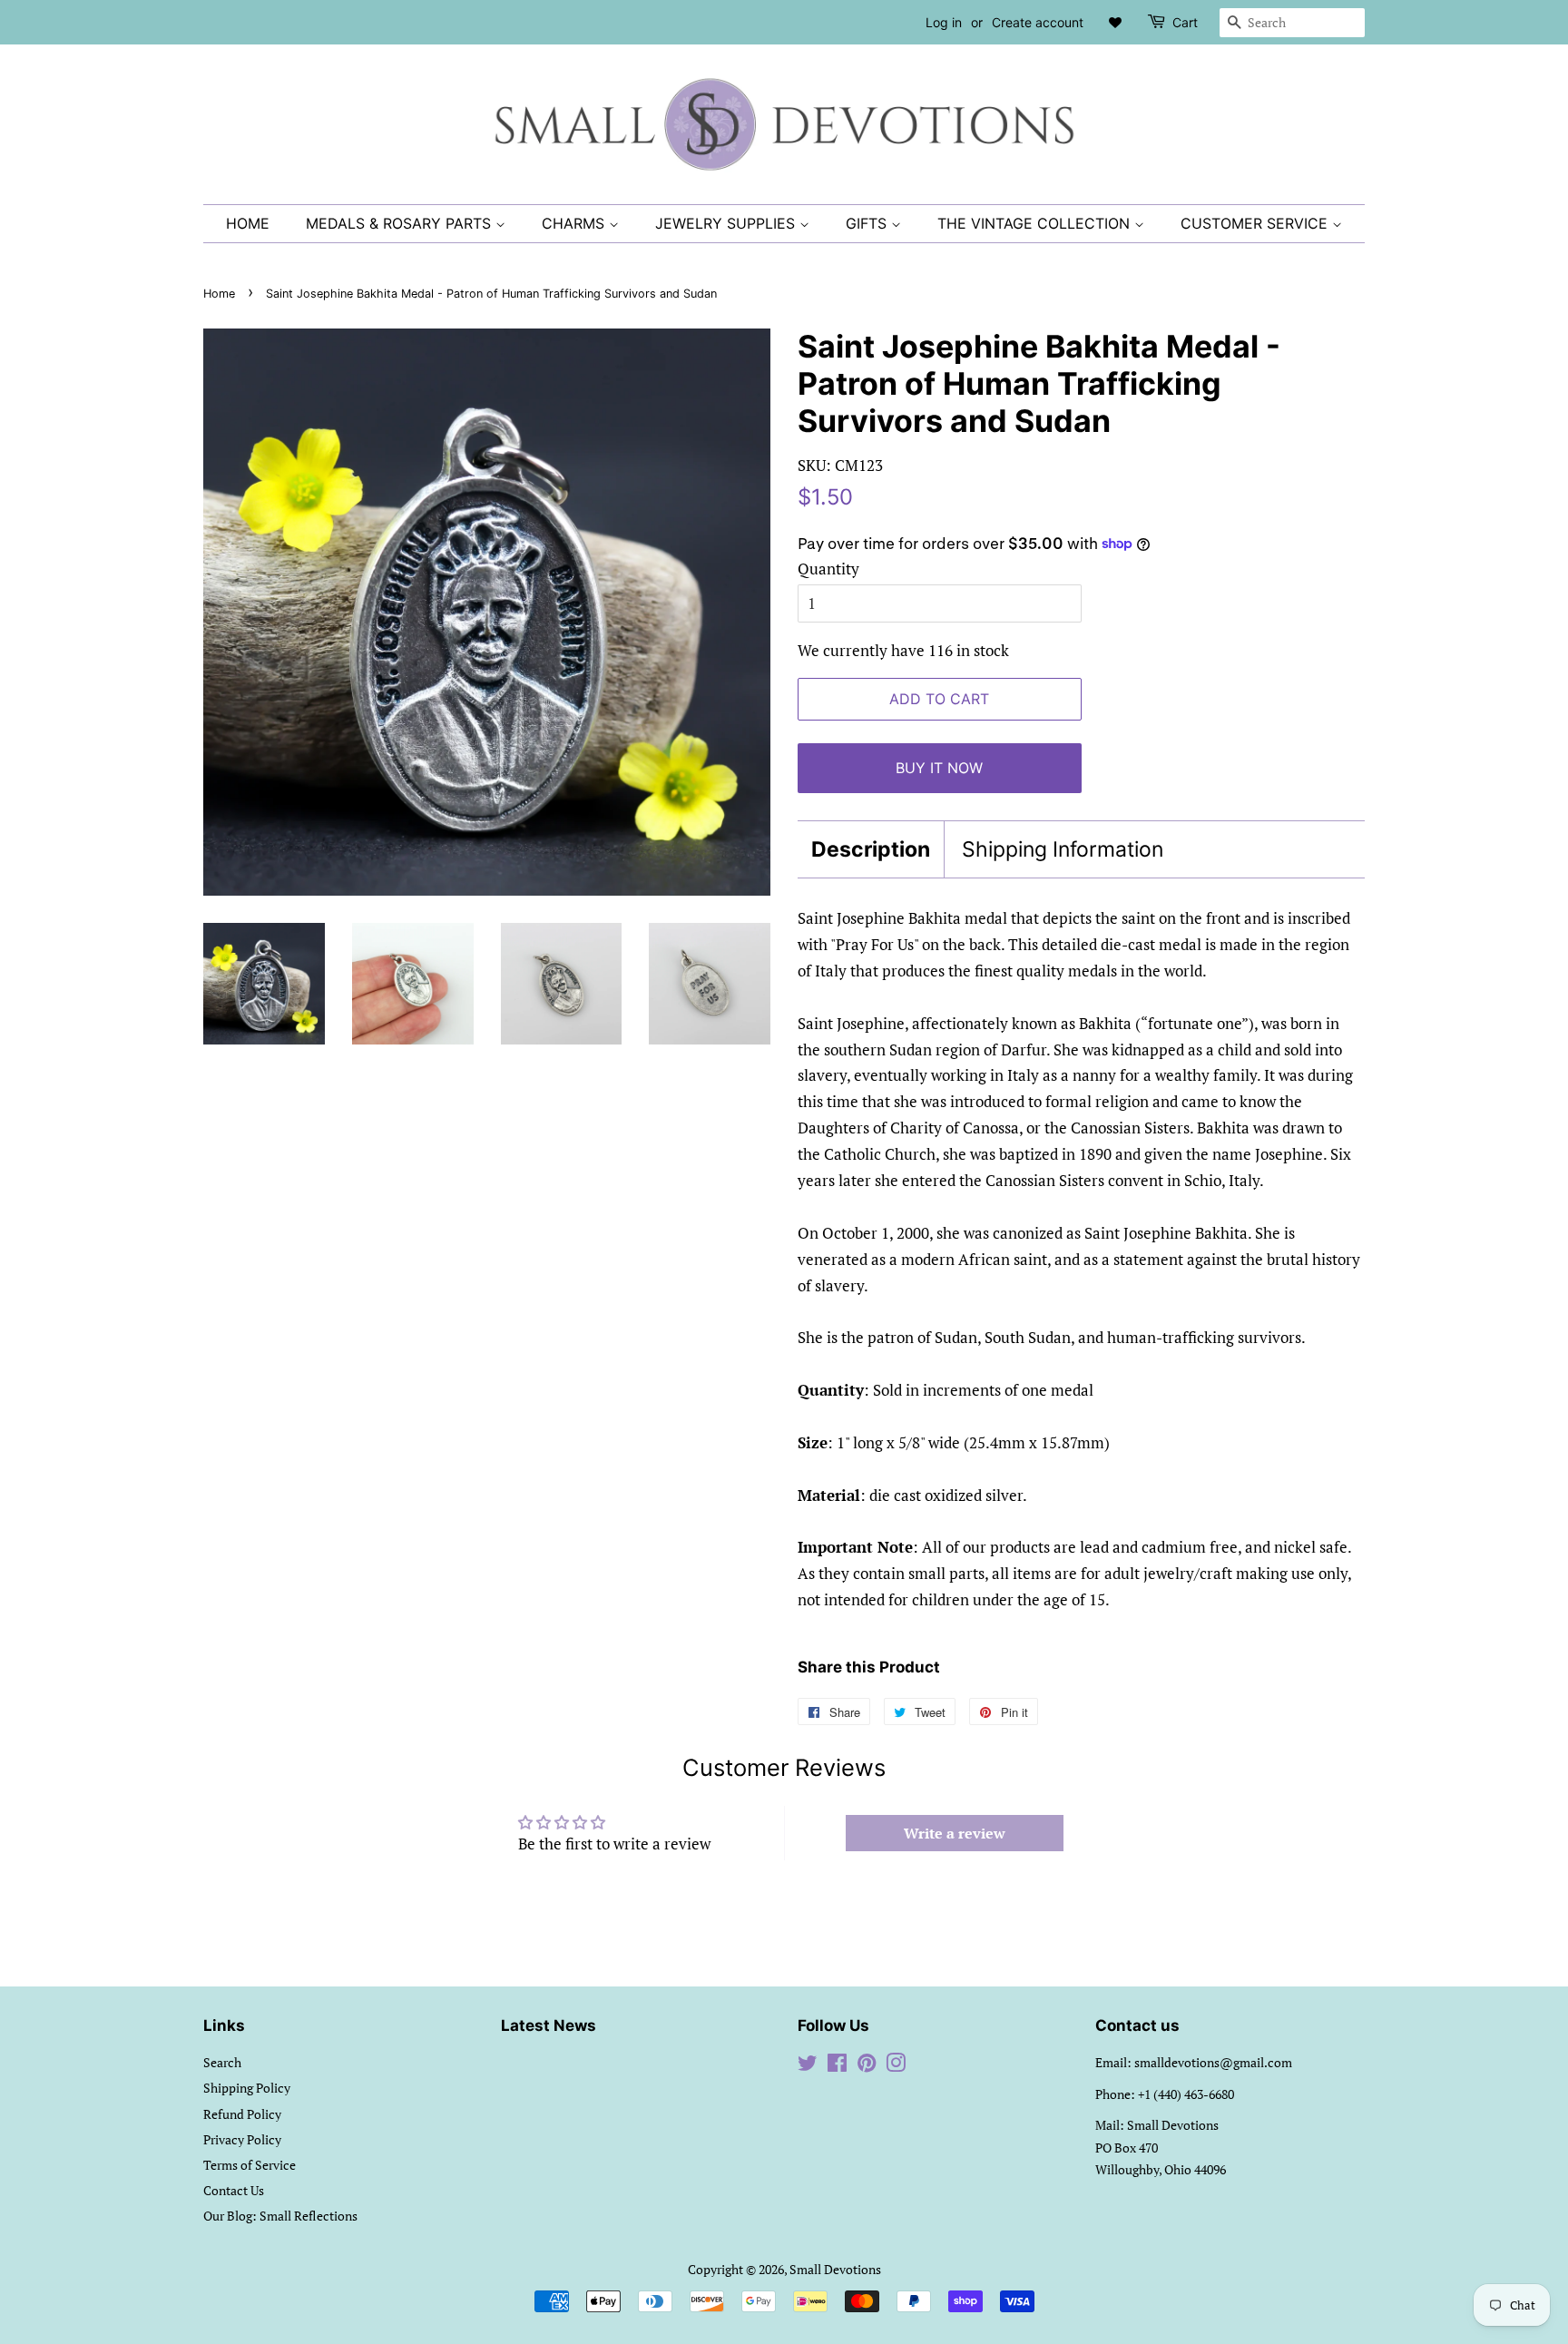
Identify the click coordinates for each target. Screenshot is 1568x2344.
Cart (1185, 22)
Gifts (868, 223)
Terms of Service (250, 2165)
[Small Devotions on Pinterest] (867, 2066)
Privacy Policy (242, 2139)
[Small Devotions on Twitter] (808, 2066)
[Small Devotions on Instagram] (896, 2066)
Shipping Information (1063, 849)
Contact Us (234, 2190)
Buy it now (939, 768)
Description (871, 849)
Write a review (955, 1833)
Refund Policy (242, 2114)
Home (248, 223)
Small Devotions (835, 2269)
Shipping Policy (247, 2088)
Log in (944, 22)
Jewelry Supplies (727, 223)
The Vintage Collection (1036, 223)
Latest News (549, 2025)
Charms (575, 223)
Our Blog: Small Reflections (280, 2216)
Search (222, 2062)
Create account (1038, 22)
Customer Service (1256, 223)
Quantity (828, 569)
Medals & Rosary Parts (401, 223)
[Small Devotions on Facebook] (837, 2066)
